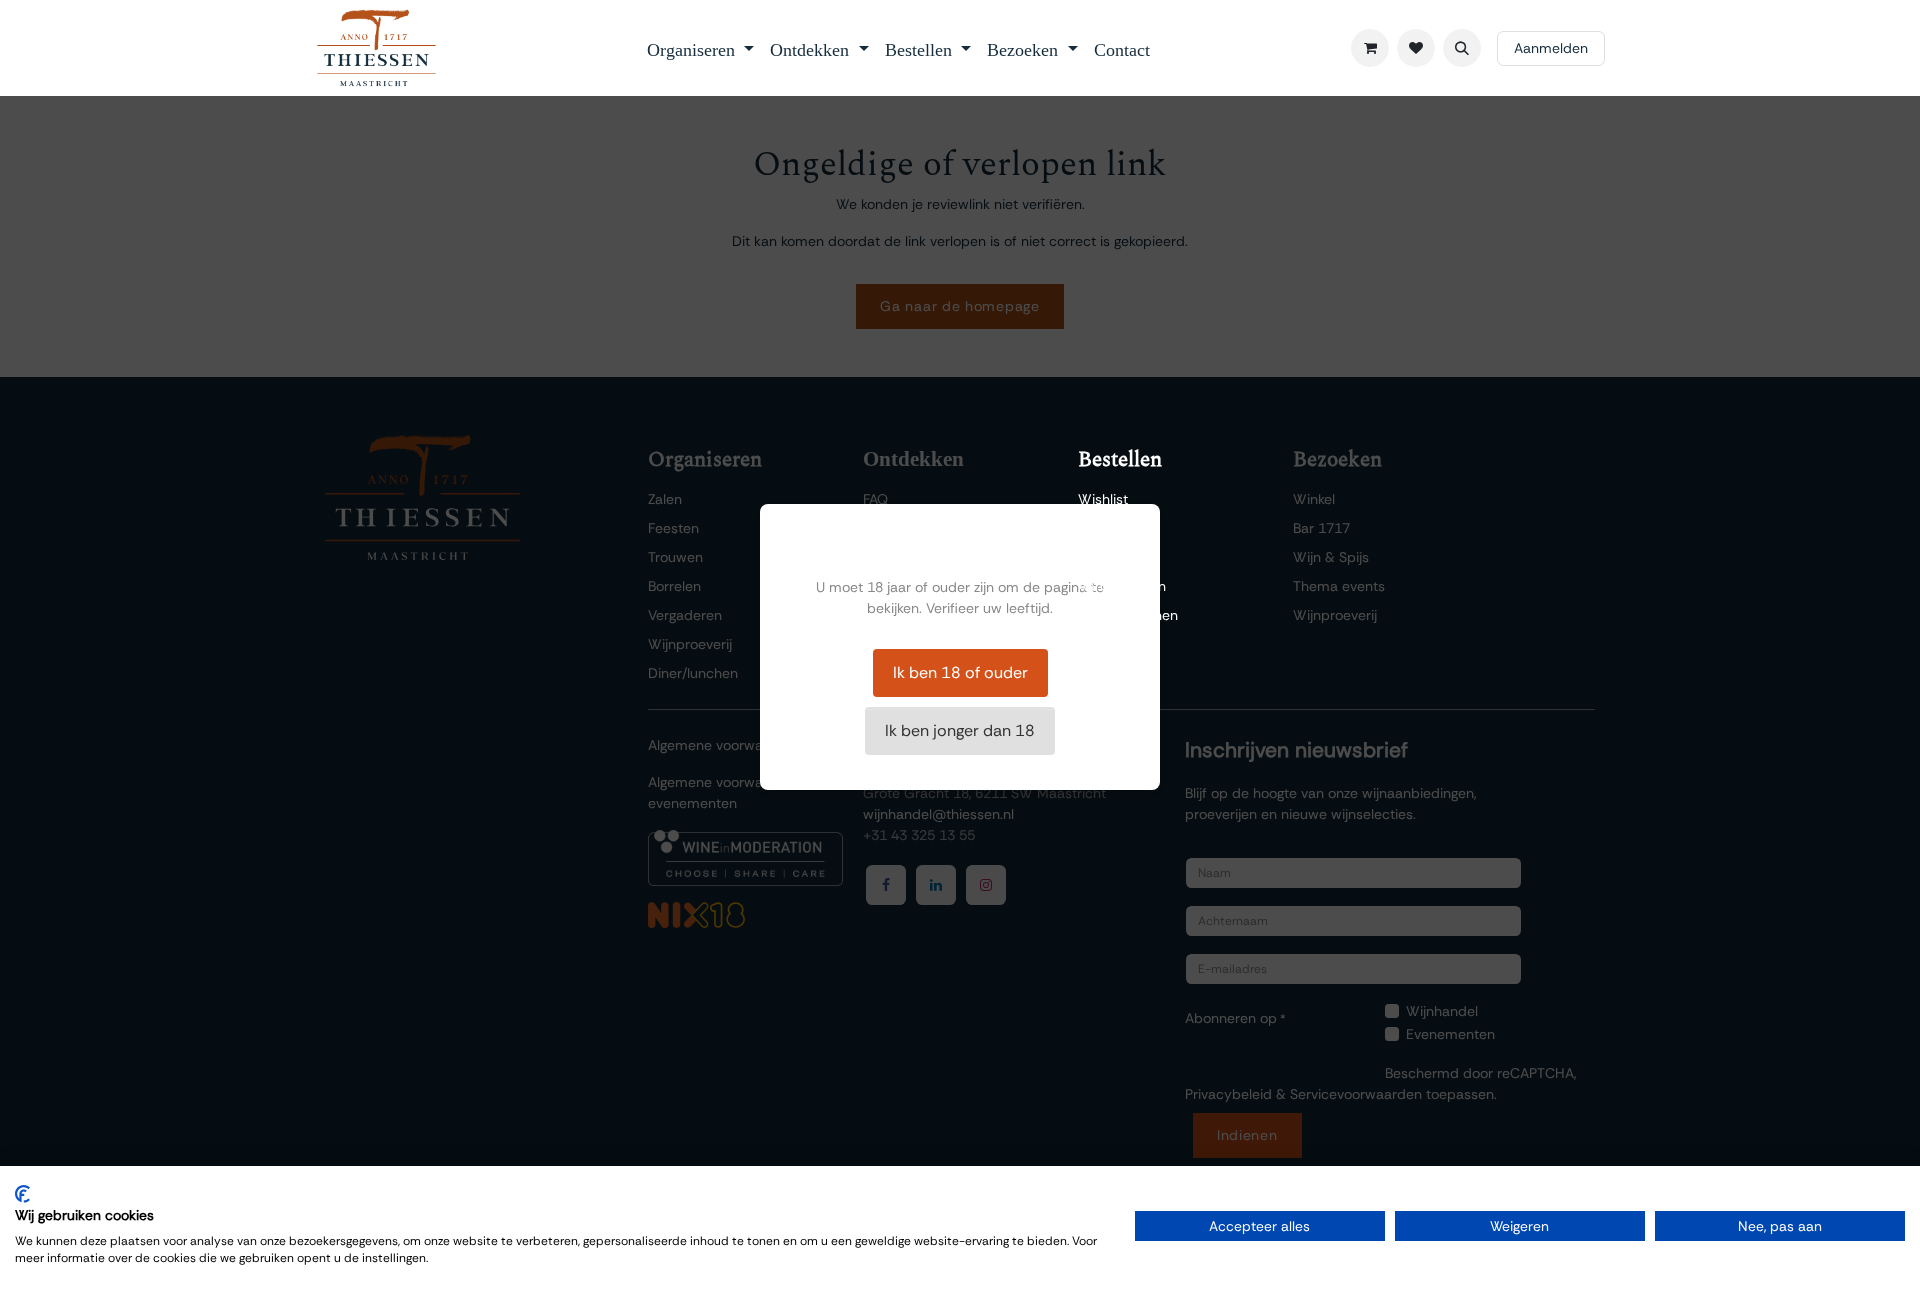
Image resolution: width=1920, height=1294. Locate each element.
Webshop (1109, 528)
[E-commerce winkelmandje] (1370, 48)
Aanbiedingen (1122, 586)
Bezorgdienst (1119, 557)
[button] (1462, 48)
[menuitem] (701, 48)
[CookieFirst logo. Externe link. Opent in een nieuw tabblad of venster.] (22, 1194)
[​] (1416, 48)
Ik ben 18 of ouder (960, 672)
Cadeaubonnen (1128, 615)
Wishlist (1103, 499)
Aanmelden (1551, 48)
